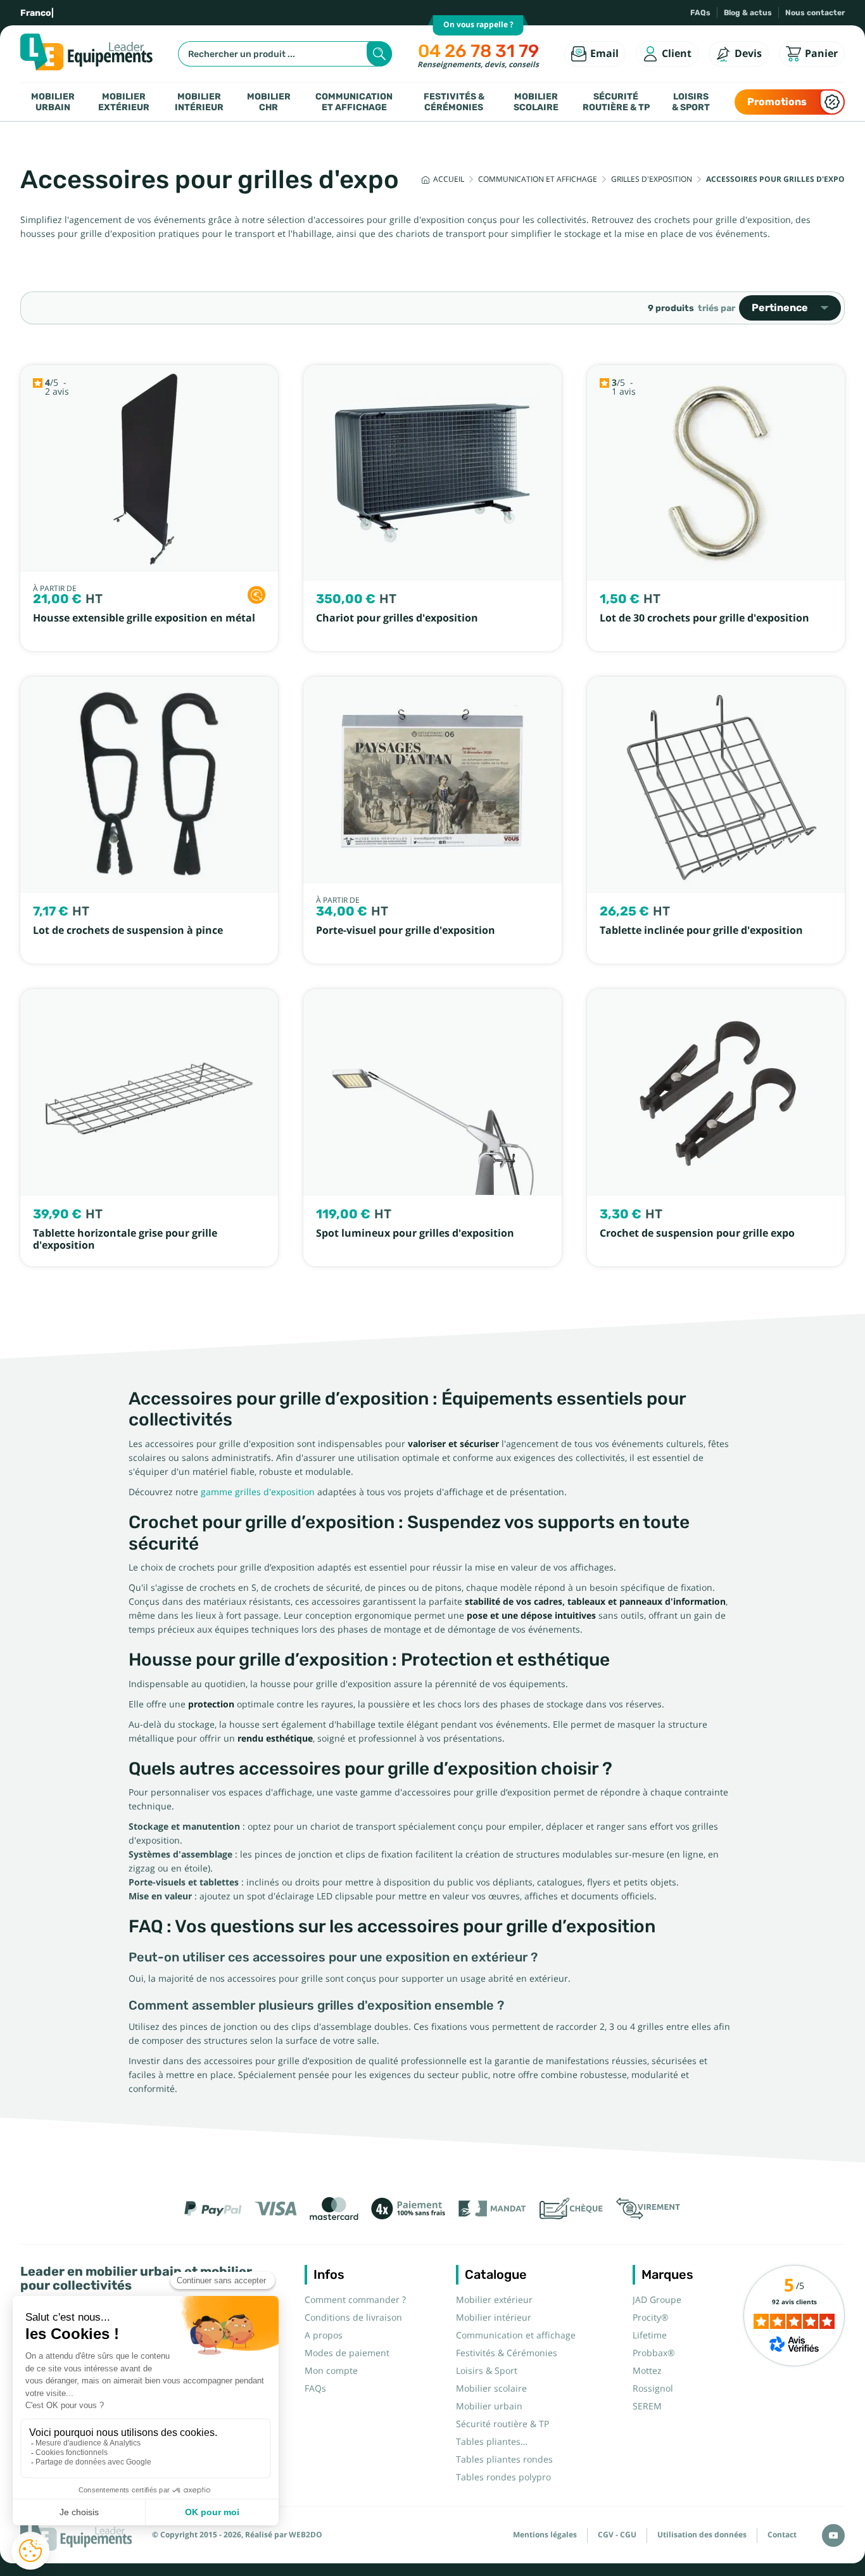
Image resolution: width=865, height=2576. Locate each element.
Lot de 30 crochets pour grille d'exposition (704, 618)
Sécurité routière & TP (616, 102)
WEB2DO (306, 2535)
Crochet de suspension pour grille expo (697, 1233)
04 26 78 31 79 (478, 51)
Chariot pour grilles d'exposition (397, 618)
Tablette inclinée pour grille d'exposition (701, 930)
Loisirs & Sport (691, 102)
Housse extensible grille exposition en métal (144, 618)
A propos (324, 2335)
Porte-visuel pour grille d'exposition (406, 930)
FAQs (700, 13)
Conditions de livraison (353, 2318)
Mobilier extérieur (124, 102)
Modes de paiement (347, 2353)
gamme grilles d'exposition (258, 1492)
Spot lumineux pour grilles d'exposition (415, 1233)
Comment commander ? (355, 2300)
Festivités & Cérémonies (454, 102)
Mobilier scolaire (536, 102)
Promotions (777, 102)
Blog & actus (748, 13)
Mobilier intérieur (199, 102)
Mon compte (331, 2371)
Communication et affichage (354, 102)
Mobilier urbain (53, 102)
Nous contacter (815, 13)
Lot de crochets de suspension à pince (128, 930)
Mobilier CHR (269, 102)
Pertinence (780, 308)
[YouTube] (833, 2535)
